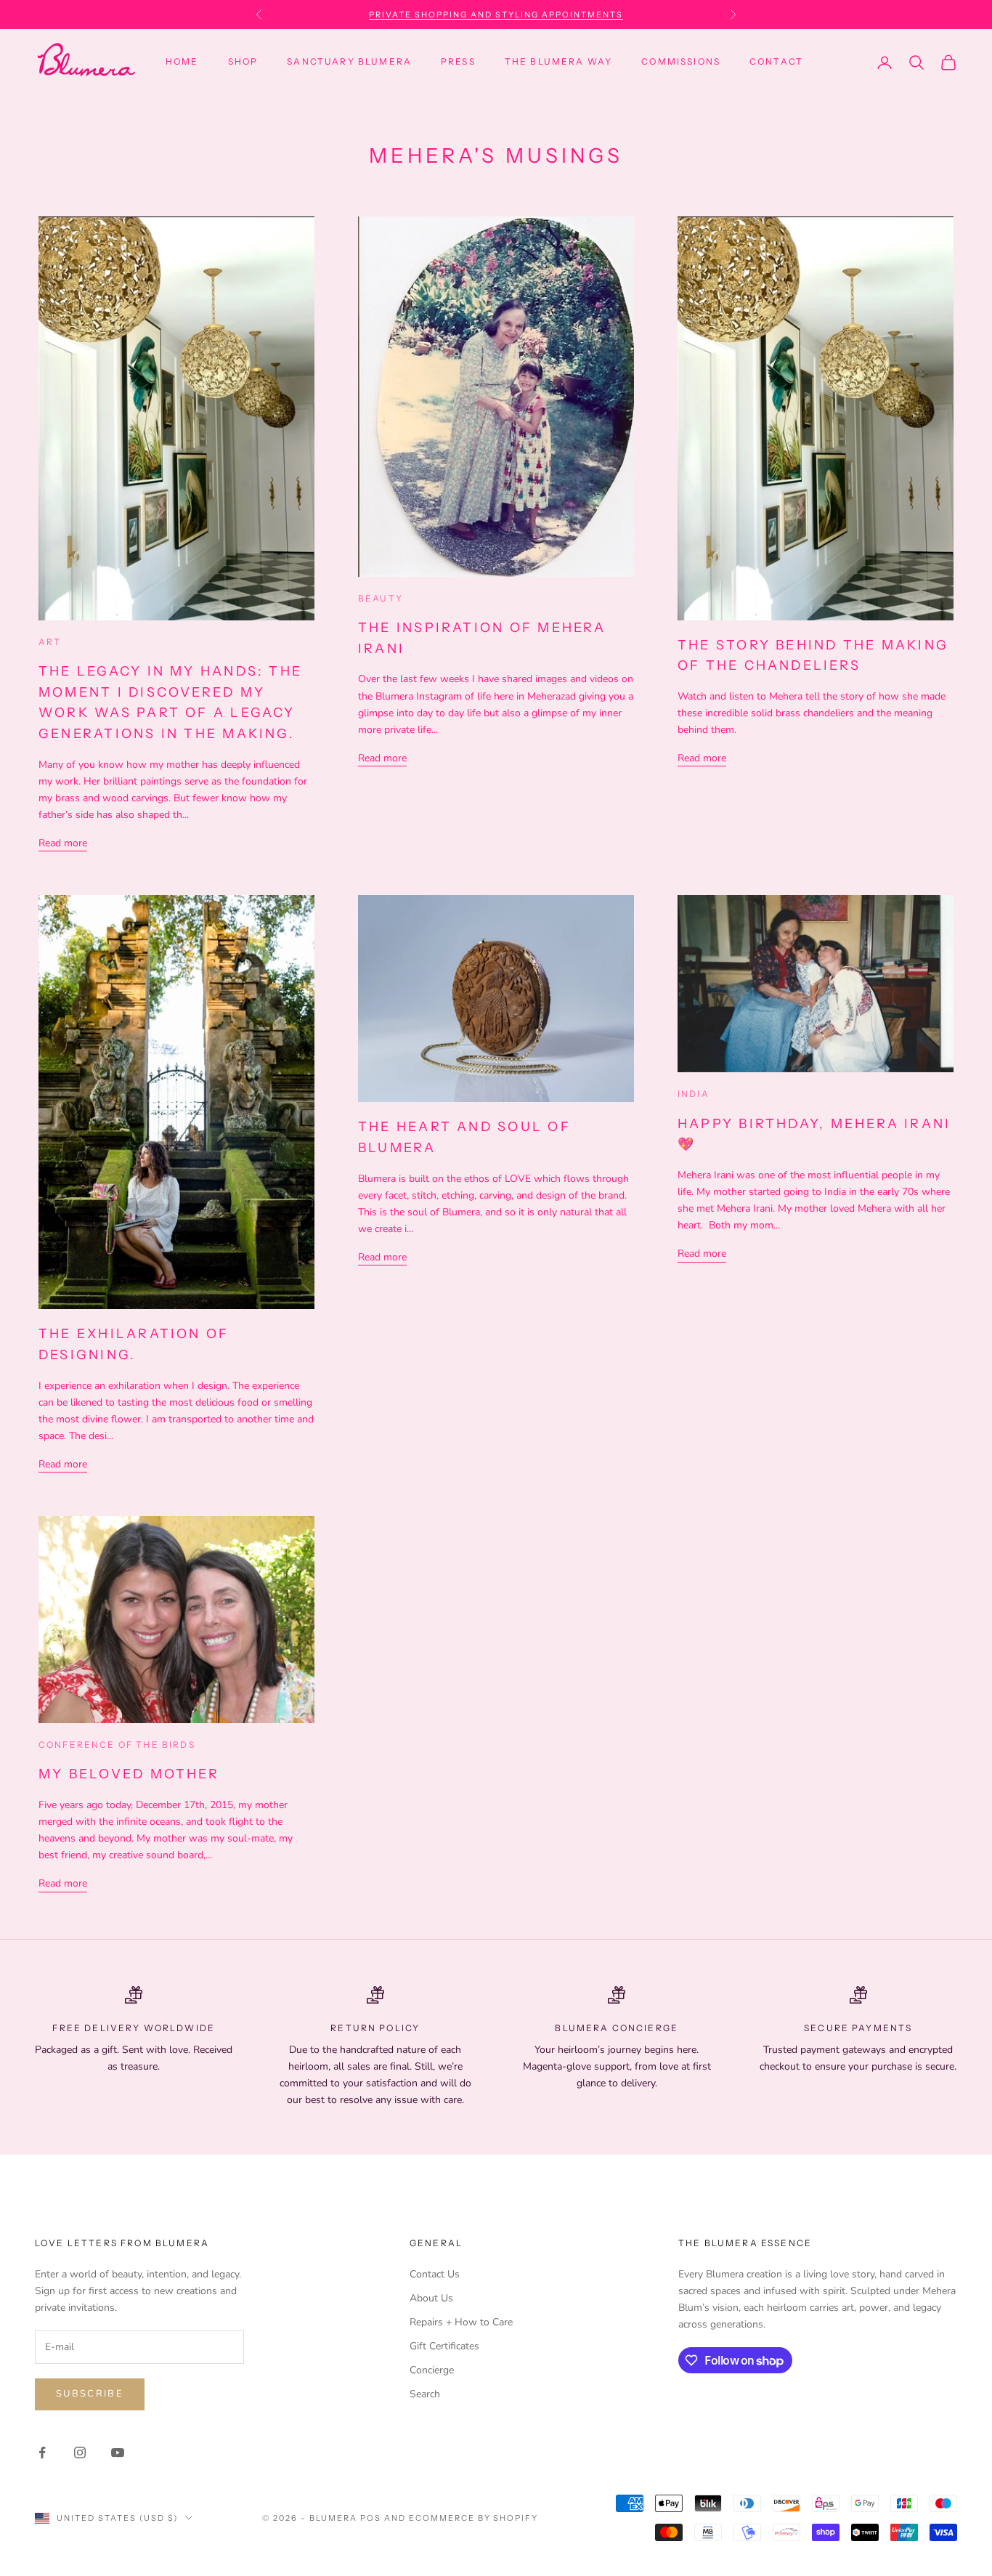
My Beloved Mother (129, 1774)
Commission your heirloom (496, 15)
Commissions (681, 61)
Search (425, 2394)
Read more (63, 843)
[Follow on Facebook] (42, 2453)
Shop (243, 61)
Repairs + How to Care (461, 2322)
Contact (776, 61)
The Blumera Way (558, 61)
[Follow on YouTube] (118, 2453)
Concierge (432, 2370)
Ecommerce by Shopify (474, 2518)
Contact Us (435, 2274)
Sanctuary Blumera (349, 61)
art (50, 642)
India (694, 1094)
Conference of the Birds (117, 1745)
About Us (431, 2298)
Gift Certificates (444, 2346)
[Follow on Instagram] (80, 2453)
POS (371, 2518)
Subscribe (90, 2394)
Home (182, 61)
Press (458, 61)
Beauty (381, 598)
